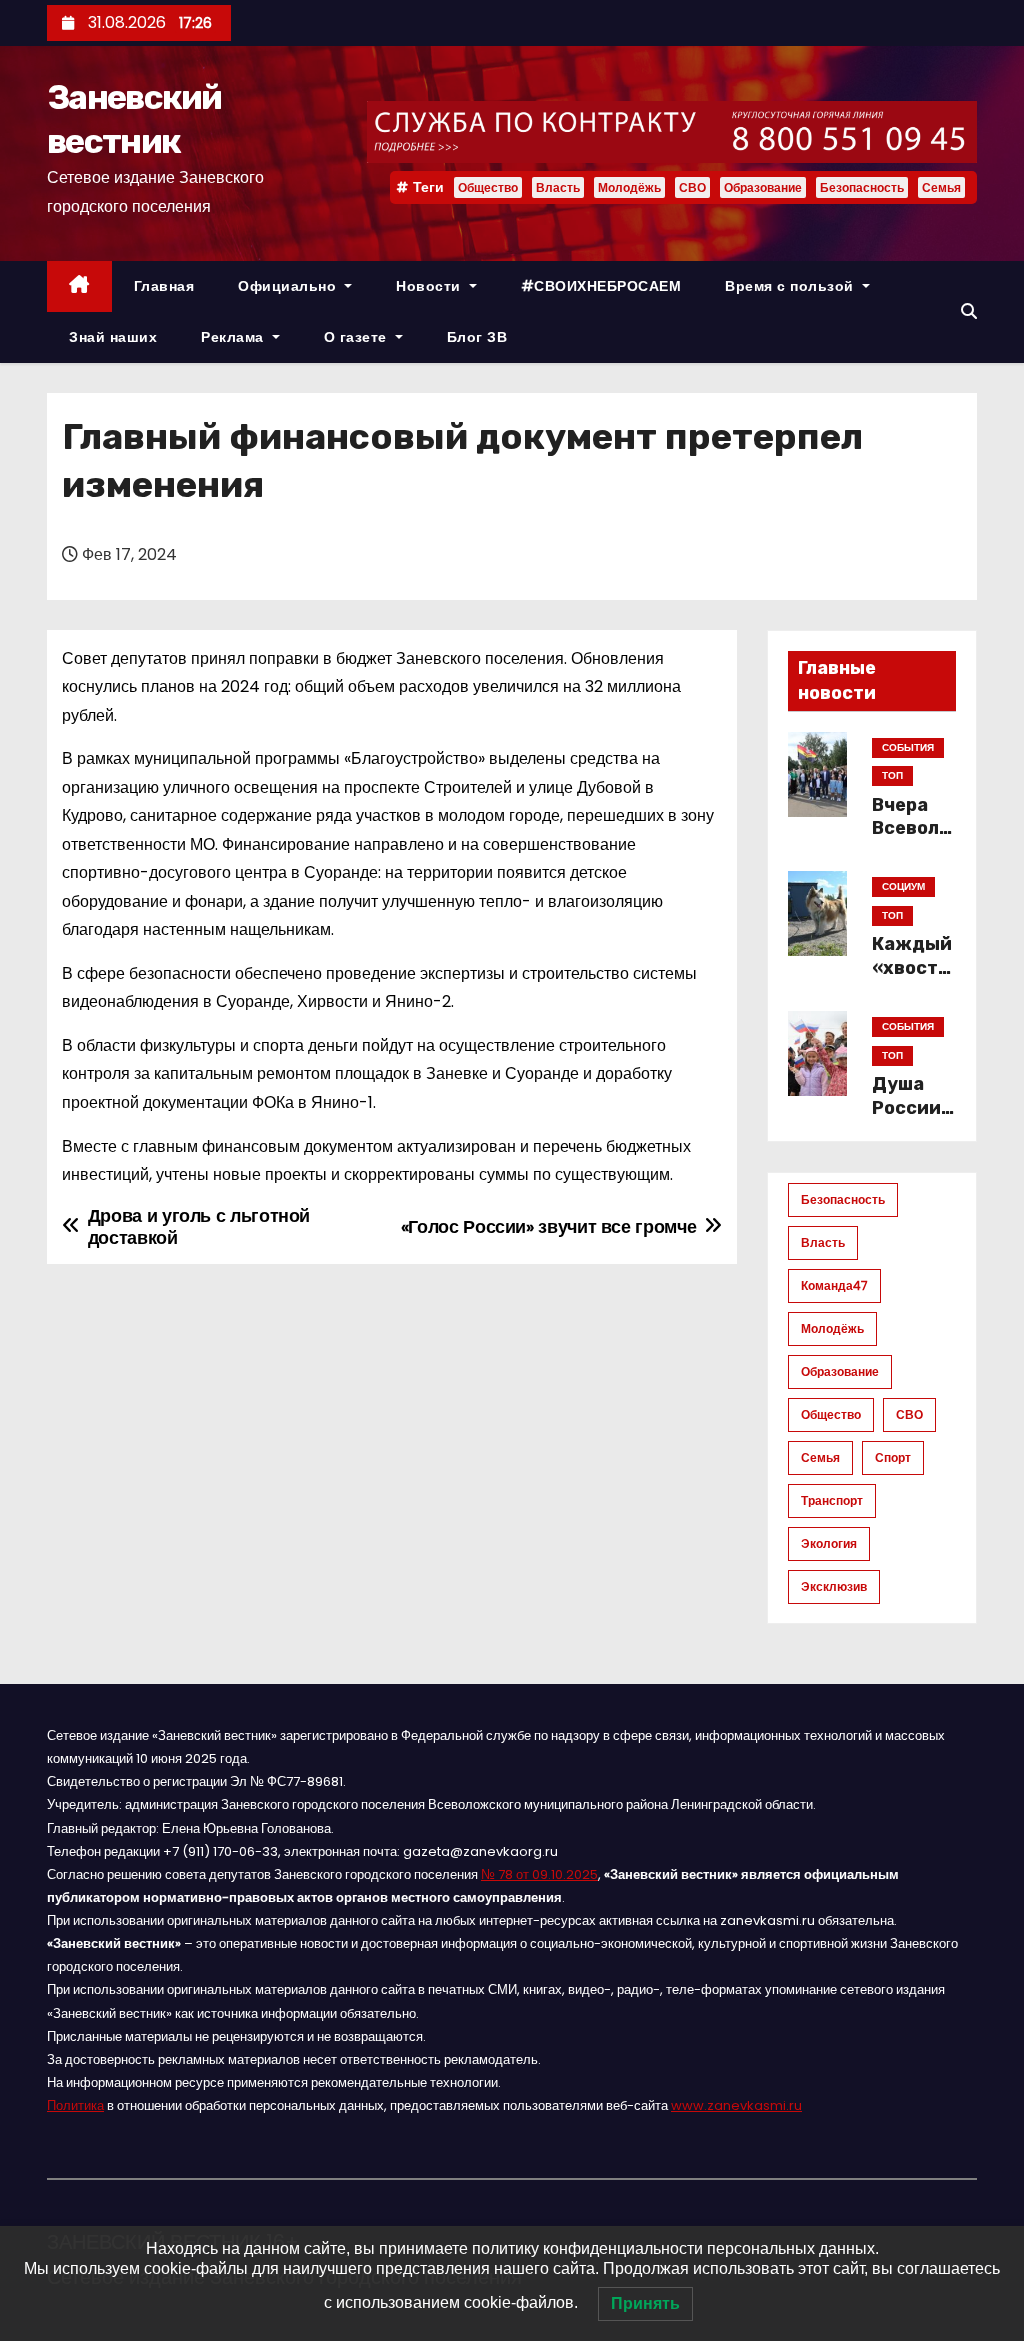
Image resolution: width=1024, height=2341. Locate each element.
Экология (829, 1543)
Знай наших (113, 337)
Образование (763, 187)
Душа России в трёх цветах (914, 1120)
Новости (430, 286)
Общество (488, 187)
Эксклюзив (834, 1586)
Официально (289, 286)
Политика (75, 2105)
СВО (692, 187)
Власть (558, 187)
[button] (969, 311)
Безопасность (862, 187)
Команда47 (834, 1285)
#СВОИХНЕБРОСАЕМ (601, 286)
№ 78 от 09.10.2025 (539, 1874)
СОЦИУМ (903, 886)
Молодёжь (629, 187)
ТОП (892, 775)
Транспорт (832, 1500)
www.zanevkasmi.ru (736, 2105)
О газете (358, 337)
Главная (164, 286)
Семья (941, 187)
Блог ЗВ (477, 337)
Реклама (234, 337)
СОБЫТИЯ (908, 747)
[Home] (79, 286)
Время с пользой (791, 286)
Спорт (893, 1457)
